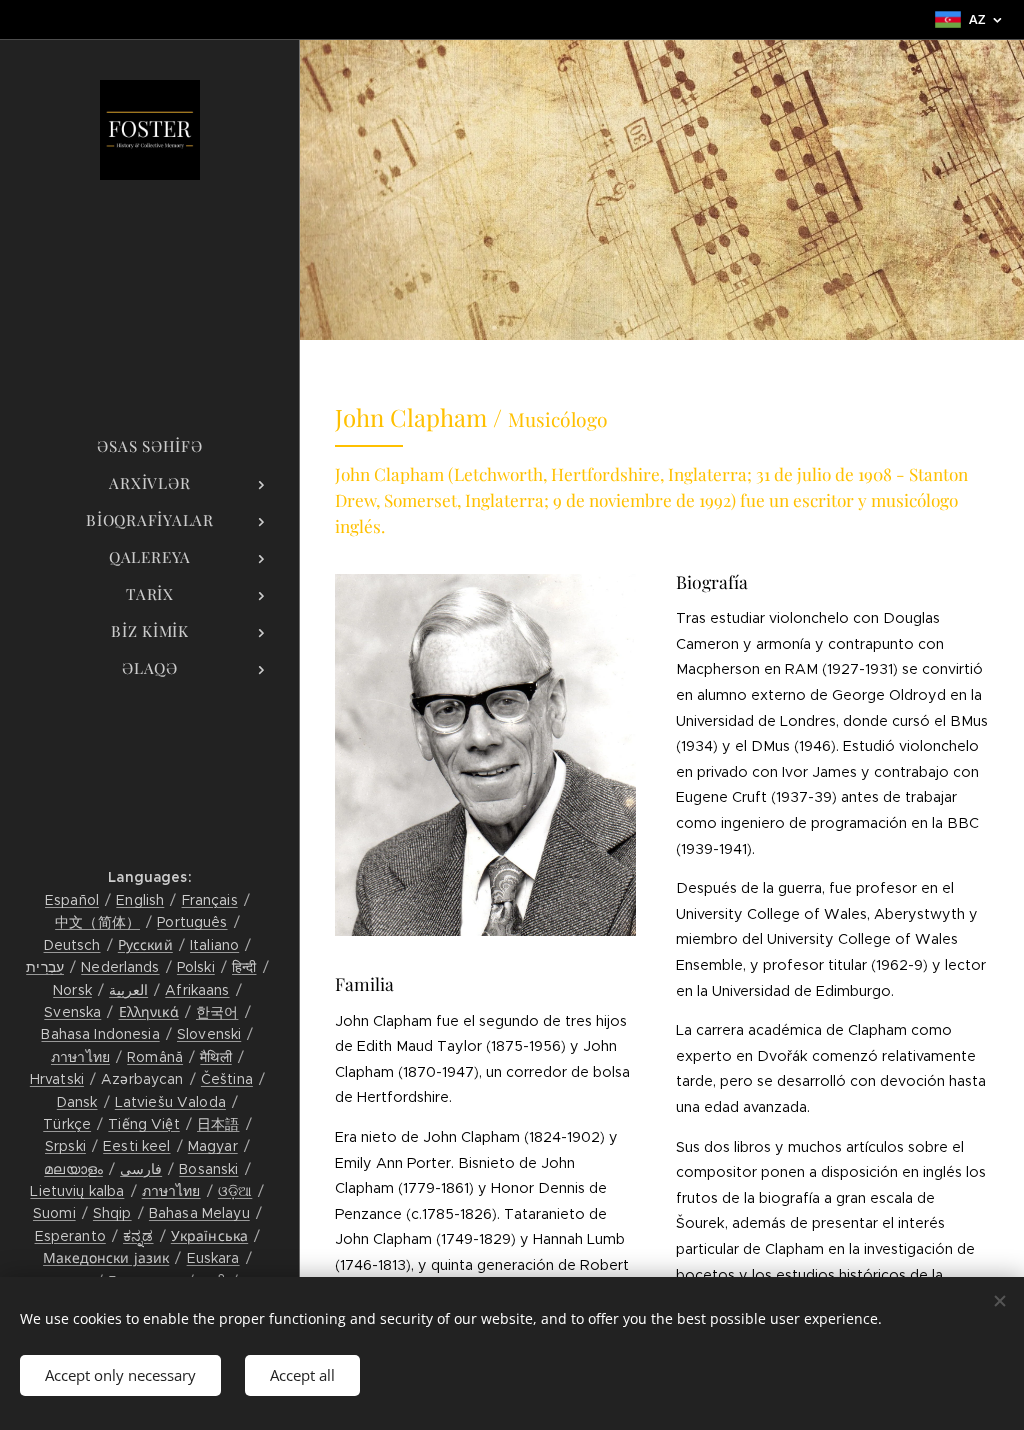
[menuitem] (150, 446)
